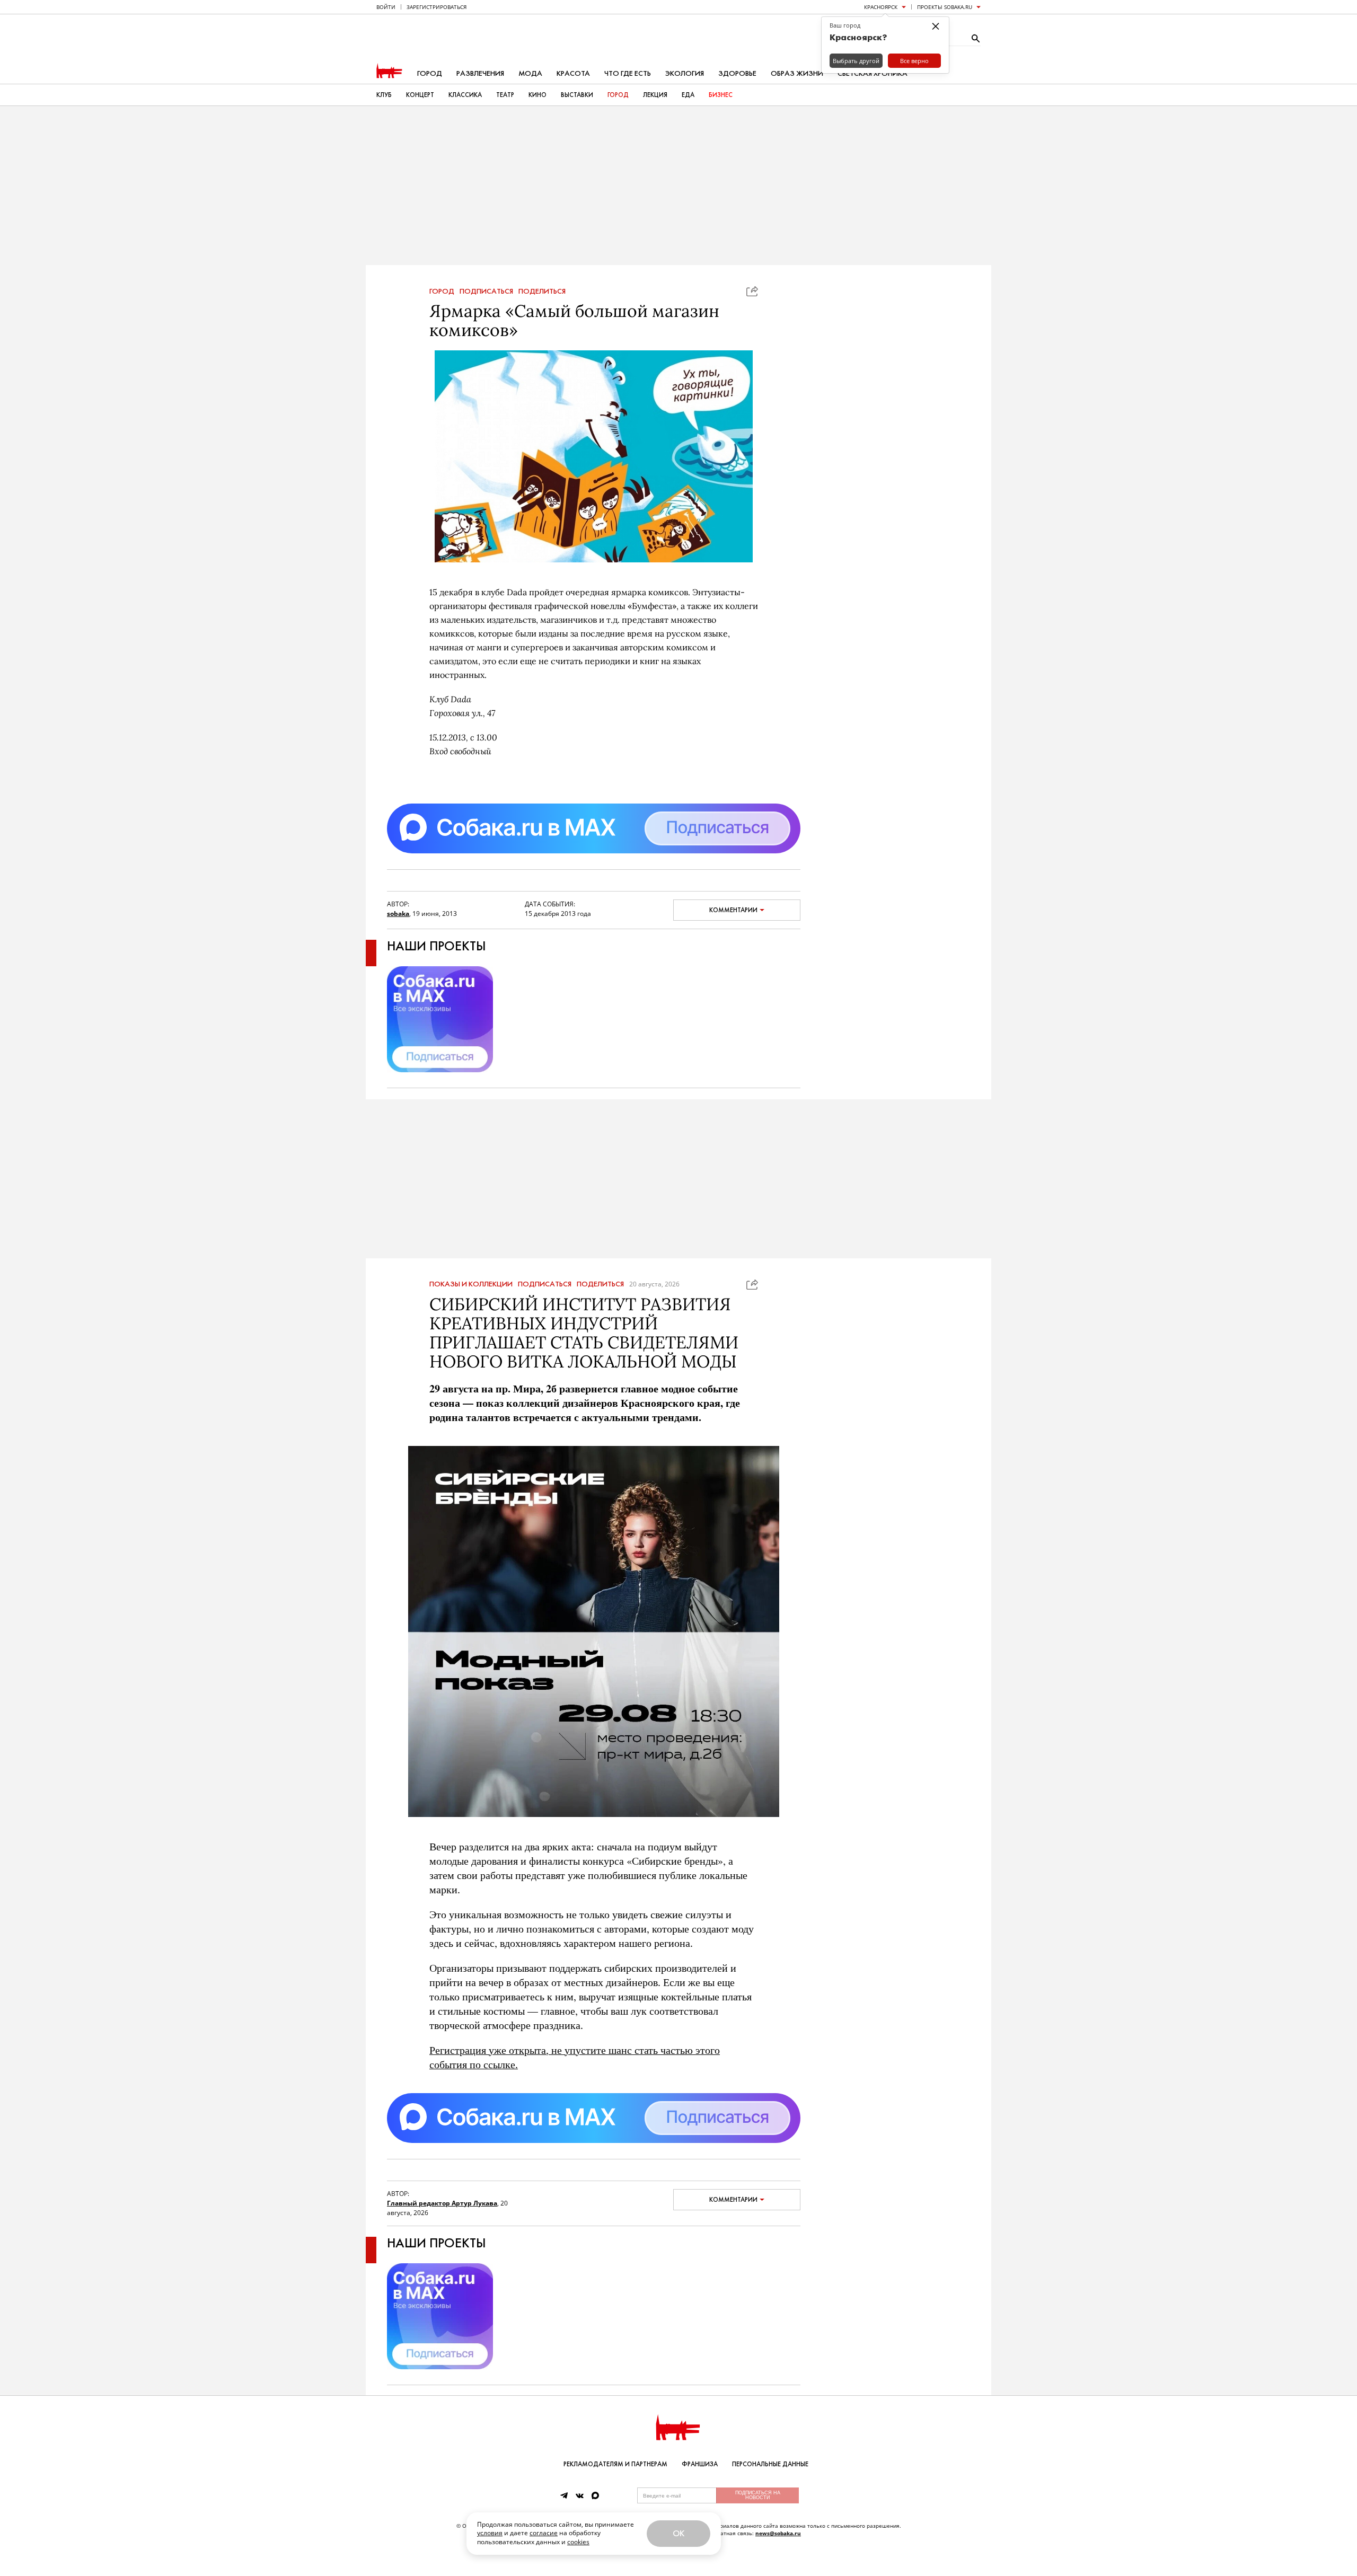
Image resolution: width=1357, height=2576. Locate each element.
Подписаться (486, 292)
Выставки (577, 95)
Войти (386, 7)
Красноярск (881, 7)
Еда (688, 95)
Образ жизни (797, 73)
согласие (544, 2533)
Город (430, 73)
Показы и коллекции (471, 1284)
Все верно (914, 61)
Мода (530, 73)
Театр (505, 95)
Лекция (655, 95)
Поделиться (542, 292)
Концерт (420, 95)
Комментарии (733, 910)
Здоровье (737, 73)
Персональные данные (770, 2464)
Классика (465, 95)
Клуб (384, 95)
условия (490, 2533)
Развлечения (480, 73)
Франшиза (700, 2464)
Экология (685, 73)
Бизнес (721, 95)
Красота (573, 73)
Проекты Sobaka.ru (945, 7)
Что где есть (628, 73)
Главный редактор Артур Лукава (442, 2203)
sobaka (398, 914)
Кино (537, 95)
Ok (678, 2533)
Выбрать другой (856, 61)
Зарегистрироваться (437, 7)
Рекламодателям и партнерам (615, 2464)
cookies (578, 2542)
